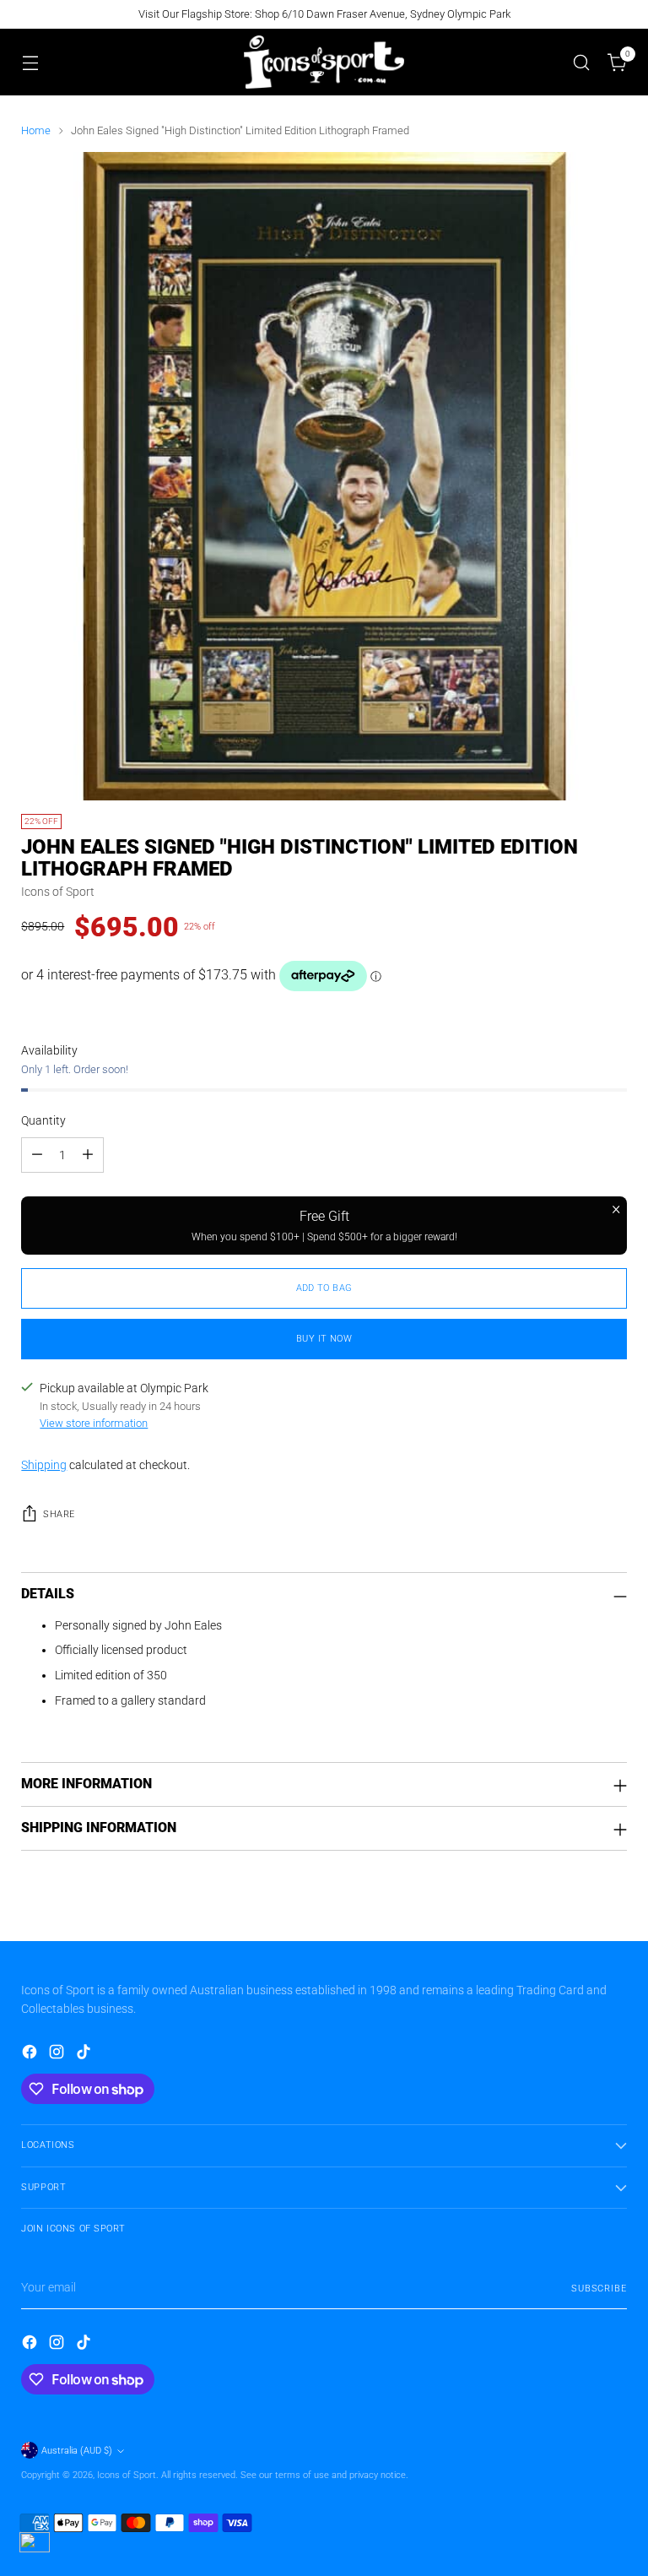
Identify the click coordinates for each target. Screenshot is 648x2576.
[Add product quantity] (88, 1155)
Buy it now (324, 1339)
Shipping (44, 1465)
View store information (94, 1423)
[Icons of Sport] (324, 62)
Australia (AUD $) (77, 2451)
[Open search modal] (582, 62)
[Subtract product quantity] (37, 1155)
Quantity (43, 1121)
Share (59, 1514)
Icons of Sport (58, 892)
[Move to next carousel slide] (613, 1909)
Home (36, 130)
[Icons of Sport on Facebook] (31, 2055)
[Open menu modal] (30, 62)
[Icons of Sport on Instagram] (58, 2055)
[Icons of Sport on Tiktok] (85, 2055)
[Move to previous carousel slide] (574, 1910)
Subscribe (599, 2289)
